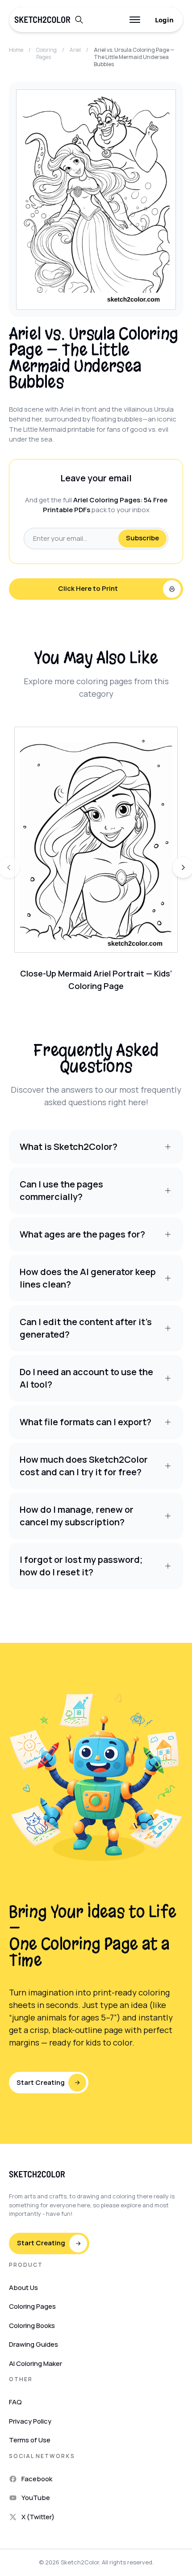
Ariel (75, 50)
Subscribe (142, 538)
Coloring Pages (46, 54)
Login (164, 20)
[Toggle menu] (135, 20)
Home (16, 50)
